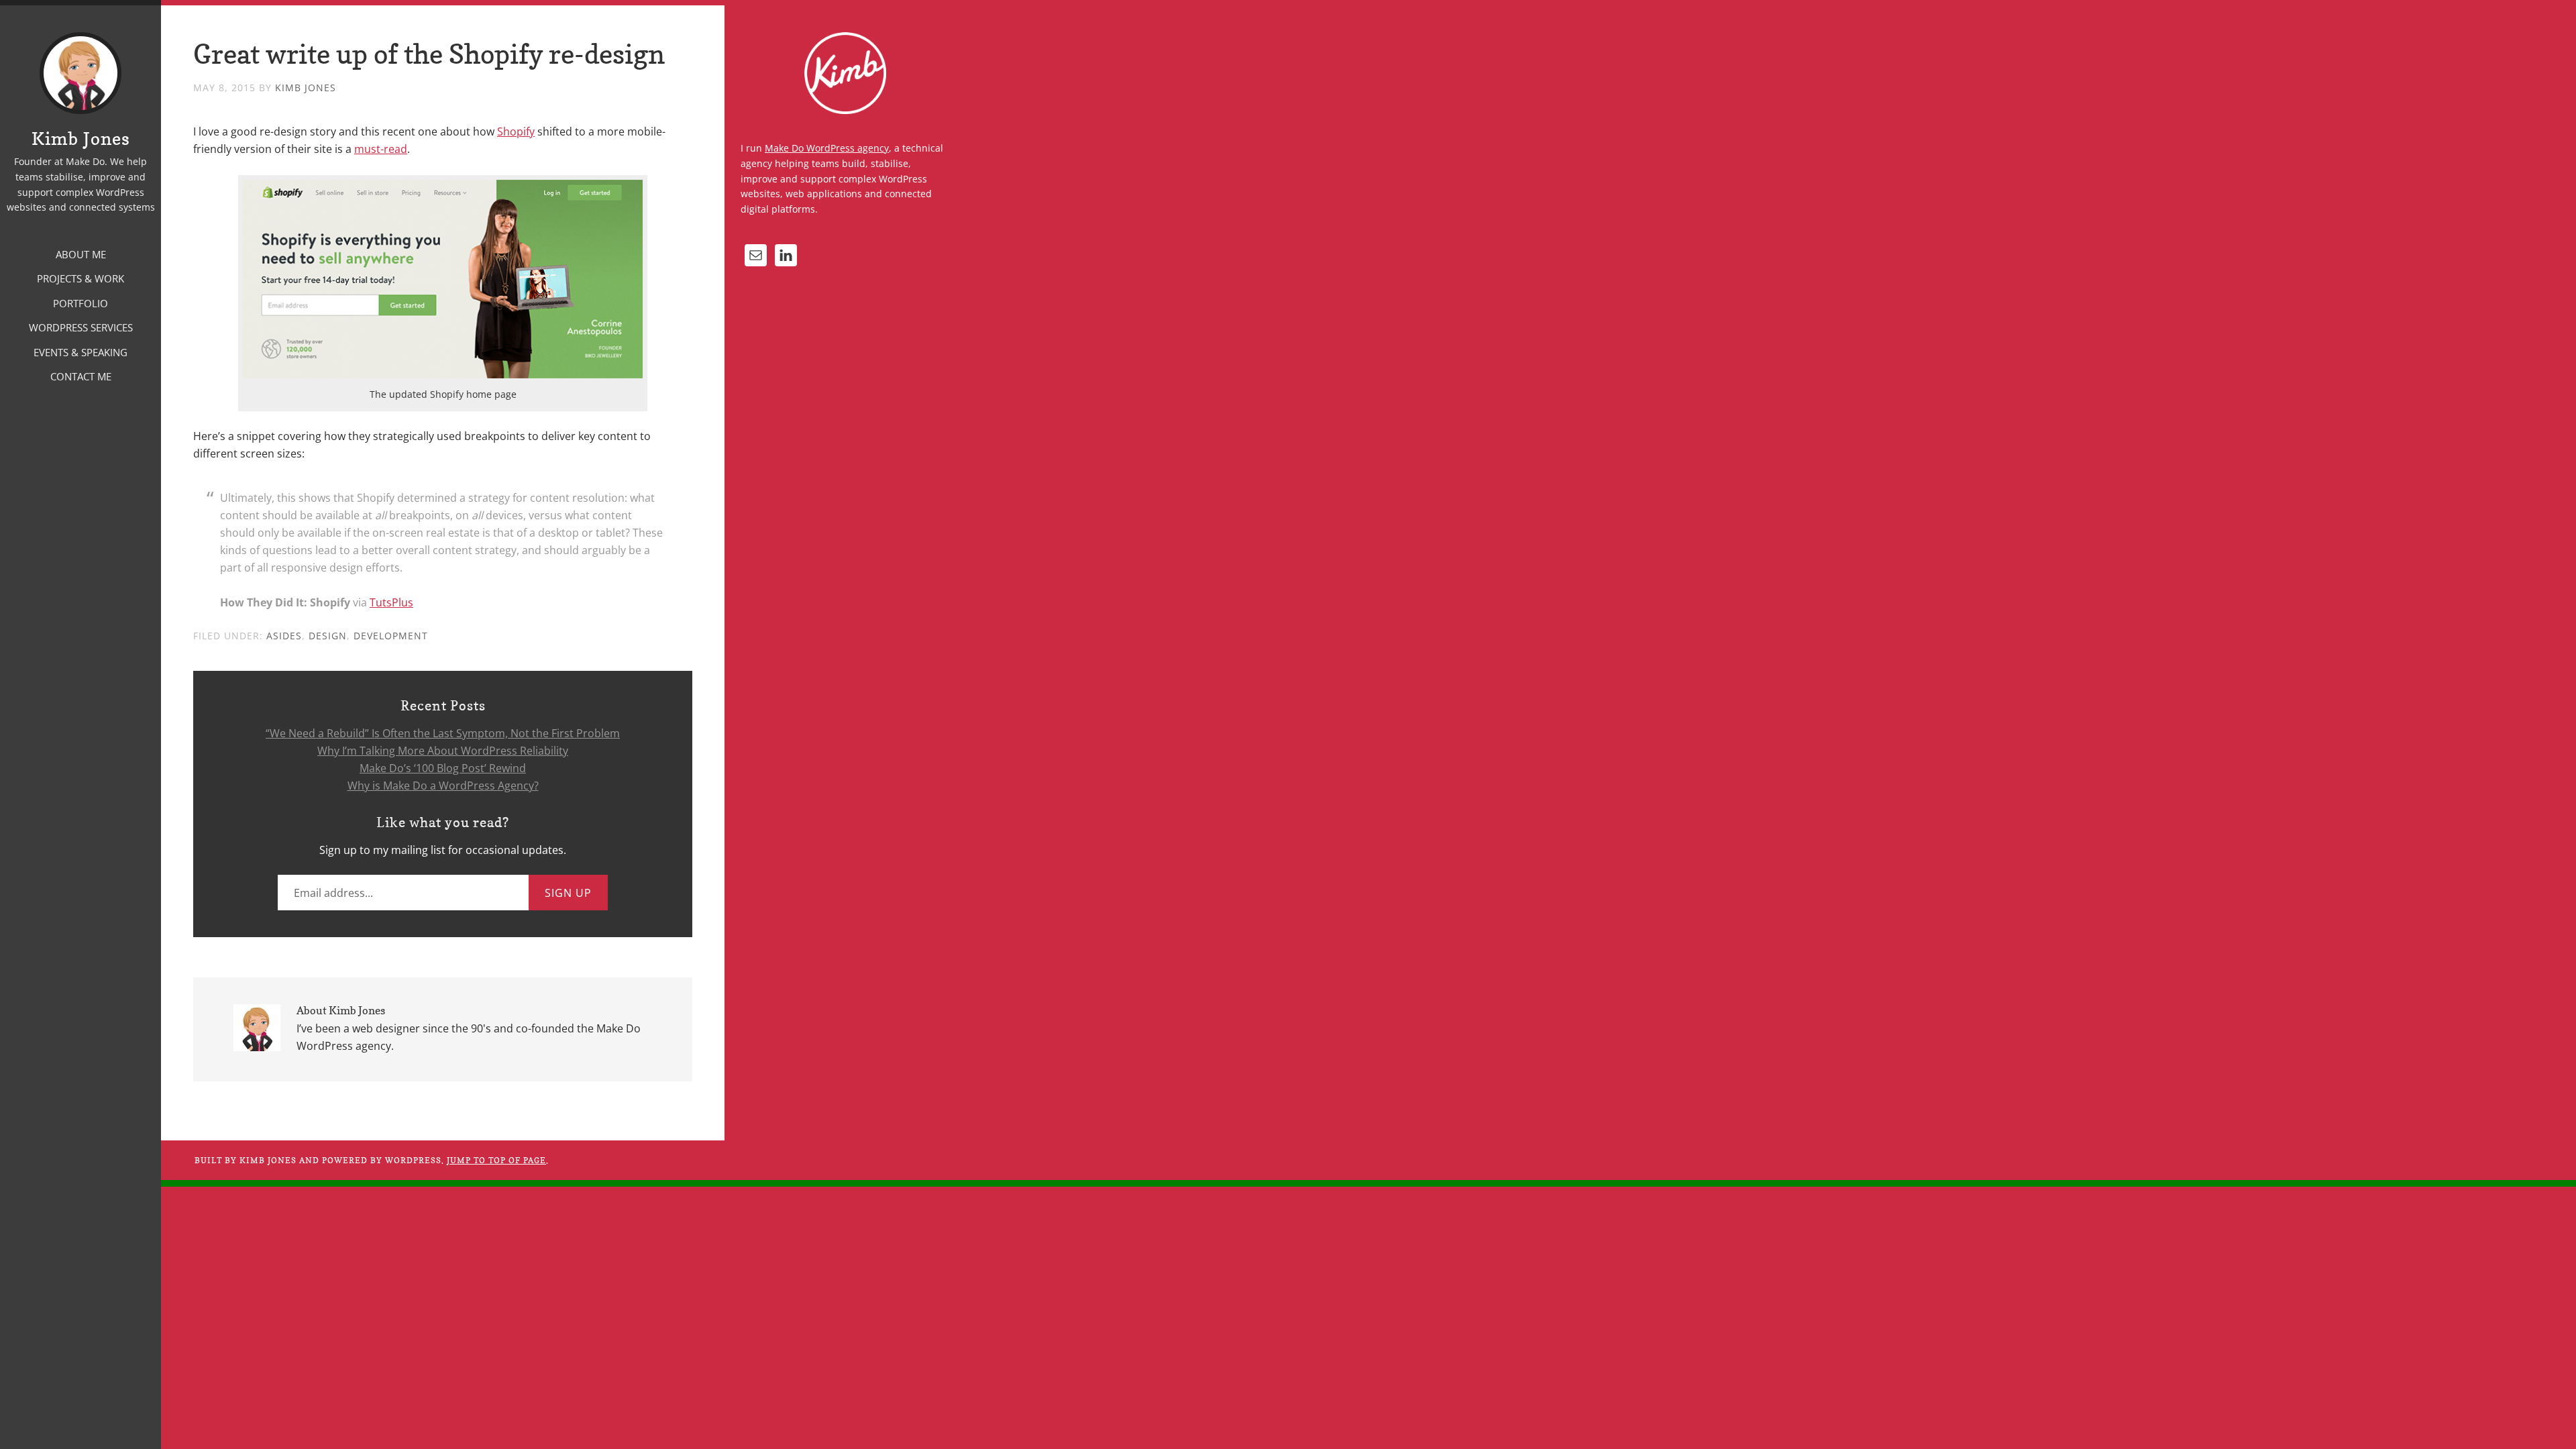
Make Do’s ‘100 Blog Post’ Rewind (443, 768)
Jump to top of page (496, 1160)
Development (391, 636)
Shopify (516, 131)
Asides (284, 636)
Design (328, 636)
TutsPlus (391, 602)
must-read (381, 149)
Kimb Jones (81, 139)
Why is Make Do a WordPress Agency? (443, 786)
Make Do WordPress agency (827, 148)
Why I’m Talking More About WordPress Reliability (443, 751)
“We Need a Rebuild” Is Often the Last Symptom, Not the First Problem (443, 733)
